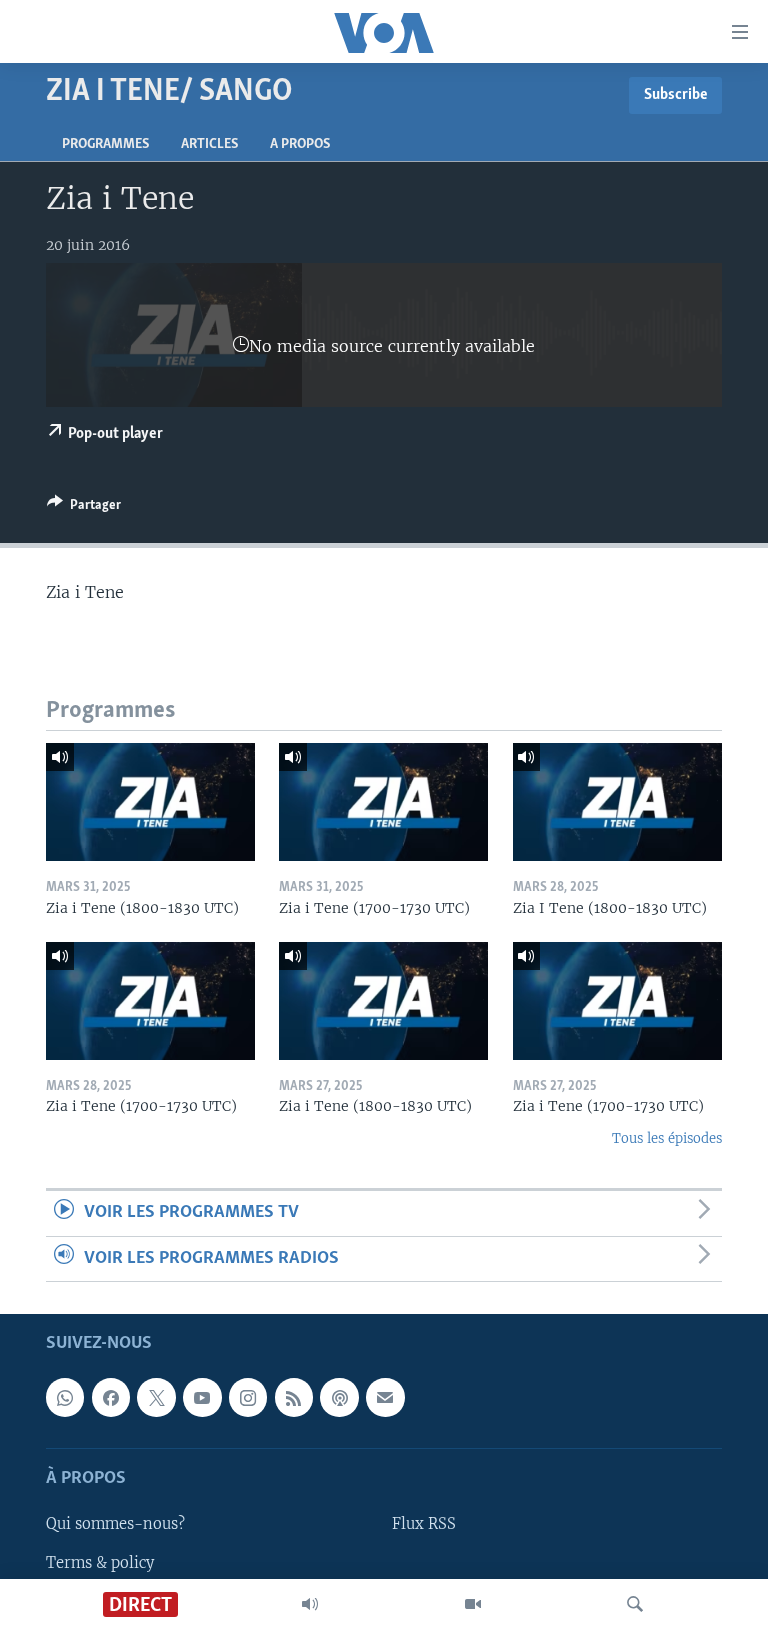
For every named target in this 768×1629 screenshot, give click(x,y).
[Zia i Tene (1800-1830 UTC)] (150, 802)
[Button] (84, 508)
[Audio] (310, 1604)
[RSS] (294, 1397)
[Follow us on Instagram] (248, 1397)
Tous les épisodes (667, 1138)
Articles (209, 144)
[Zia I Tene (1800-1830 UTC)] (617, 802)
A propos (300, 144)
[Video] (473, 1604)
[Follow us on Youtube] (202, 1397)
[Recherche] (635, 1604)
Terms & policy (100, 1562)
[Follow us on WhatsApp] (65, 1397)
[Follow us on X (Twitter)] (156, 1397)
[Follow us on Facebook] (111, 1397)
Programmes (105, 144)
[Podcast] (339, 1397)
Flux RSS (424, 1524)
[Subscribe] (385, 1397)
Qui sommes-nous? (115, 1524)
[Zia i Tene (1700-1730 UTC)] (383, 802)
